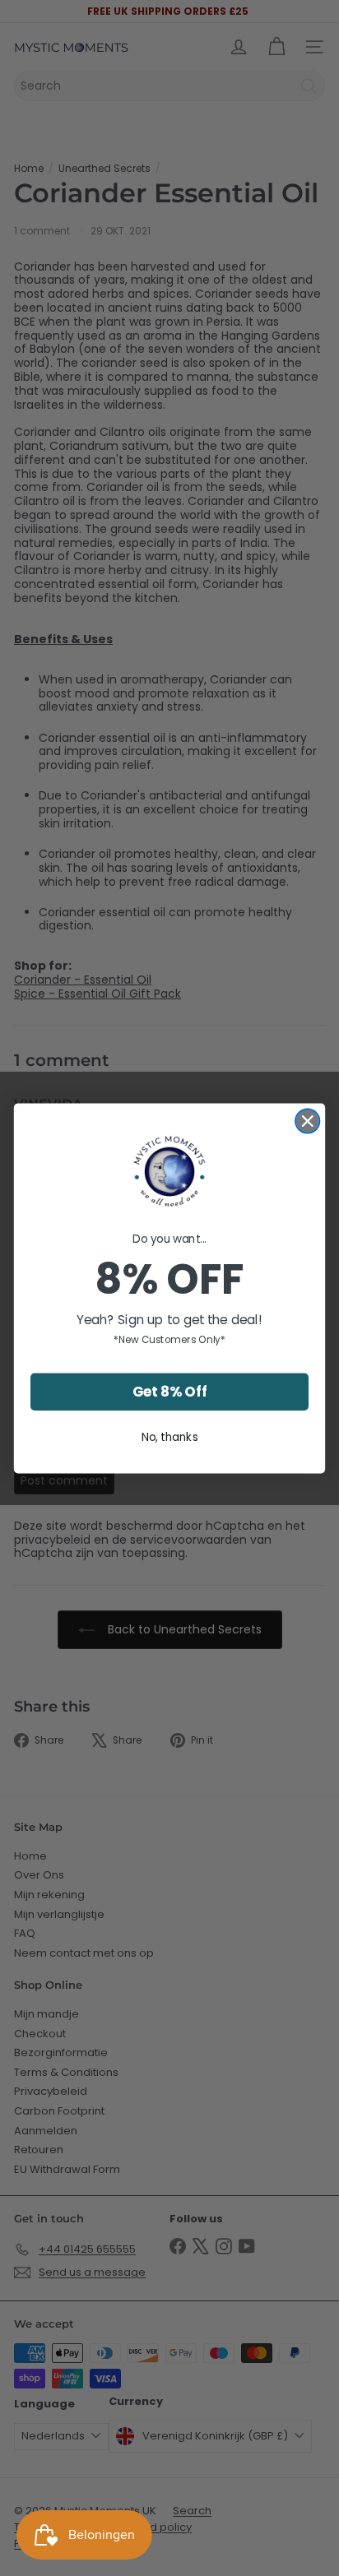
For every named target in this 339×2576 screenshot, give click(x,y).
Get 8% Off (170, 1392)
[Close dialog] (307, 1121)
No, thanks (170, 1436)
